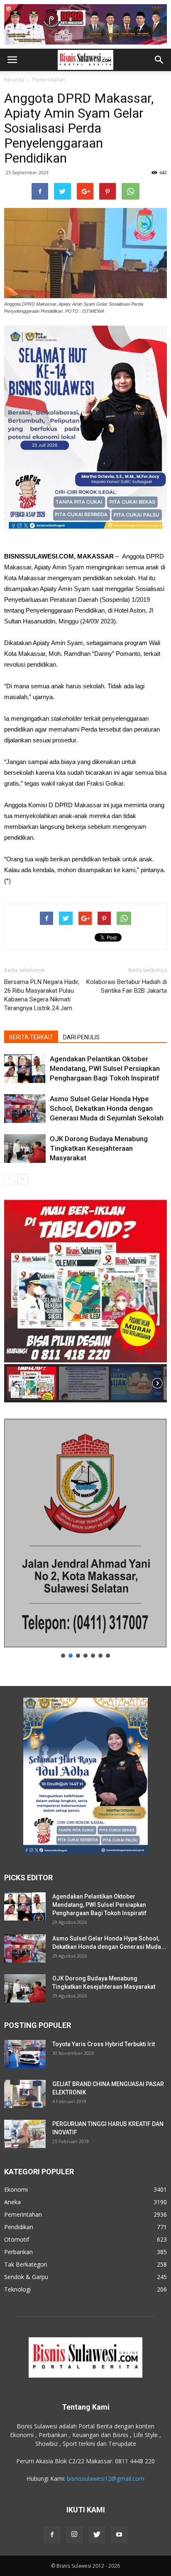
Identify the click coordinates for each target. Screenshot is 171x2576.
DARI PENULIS (81, 1037)
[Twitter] (97, 2535)
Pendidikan (19, 2227)
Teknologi (17, 2289)
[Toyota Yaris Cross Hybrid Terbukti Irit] (25, 2054)
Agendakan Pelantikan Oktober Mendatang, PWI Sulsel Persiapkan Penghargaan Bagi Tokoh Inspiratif (105, 1068)
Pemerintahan (49, 80)
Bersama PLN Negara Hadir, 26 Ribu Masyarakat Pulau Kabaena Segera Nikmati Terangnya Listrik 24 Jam (42, 995)
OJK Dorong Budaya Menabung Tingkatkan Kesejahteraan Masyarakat (99, 1148)
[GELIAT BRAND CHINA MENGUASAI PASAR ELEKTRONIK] (25, 2094)
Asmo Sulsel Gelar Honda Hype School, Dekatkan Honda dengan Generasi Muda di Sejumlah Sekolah (107, 1108)
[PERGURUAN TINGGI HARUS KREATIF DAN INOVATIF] (25, 2134)
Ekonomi (16, 2189)
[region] (85, 1300)
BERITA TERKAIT (31, 1037)
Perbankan (18, 2252)
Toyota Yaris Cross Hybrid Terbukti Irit (104, 2044)
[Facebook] (52, 2535)
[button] (159, 60)
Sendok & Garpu (26, 2277)
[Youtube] (119, 2535)
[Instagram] (74, 2535)
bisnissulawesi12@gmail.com (106, 2478)
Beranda (14, 80)
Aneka (12, 2202)
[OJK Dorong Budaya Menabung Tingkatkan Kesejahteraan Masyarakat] (25, 1148)
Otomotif (17, 2239)
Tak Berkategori (26, 2264)
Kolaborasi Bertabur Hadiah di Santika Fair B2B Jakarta (127, 986)
